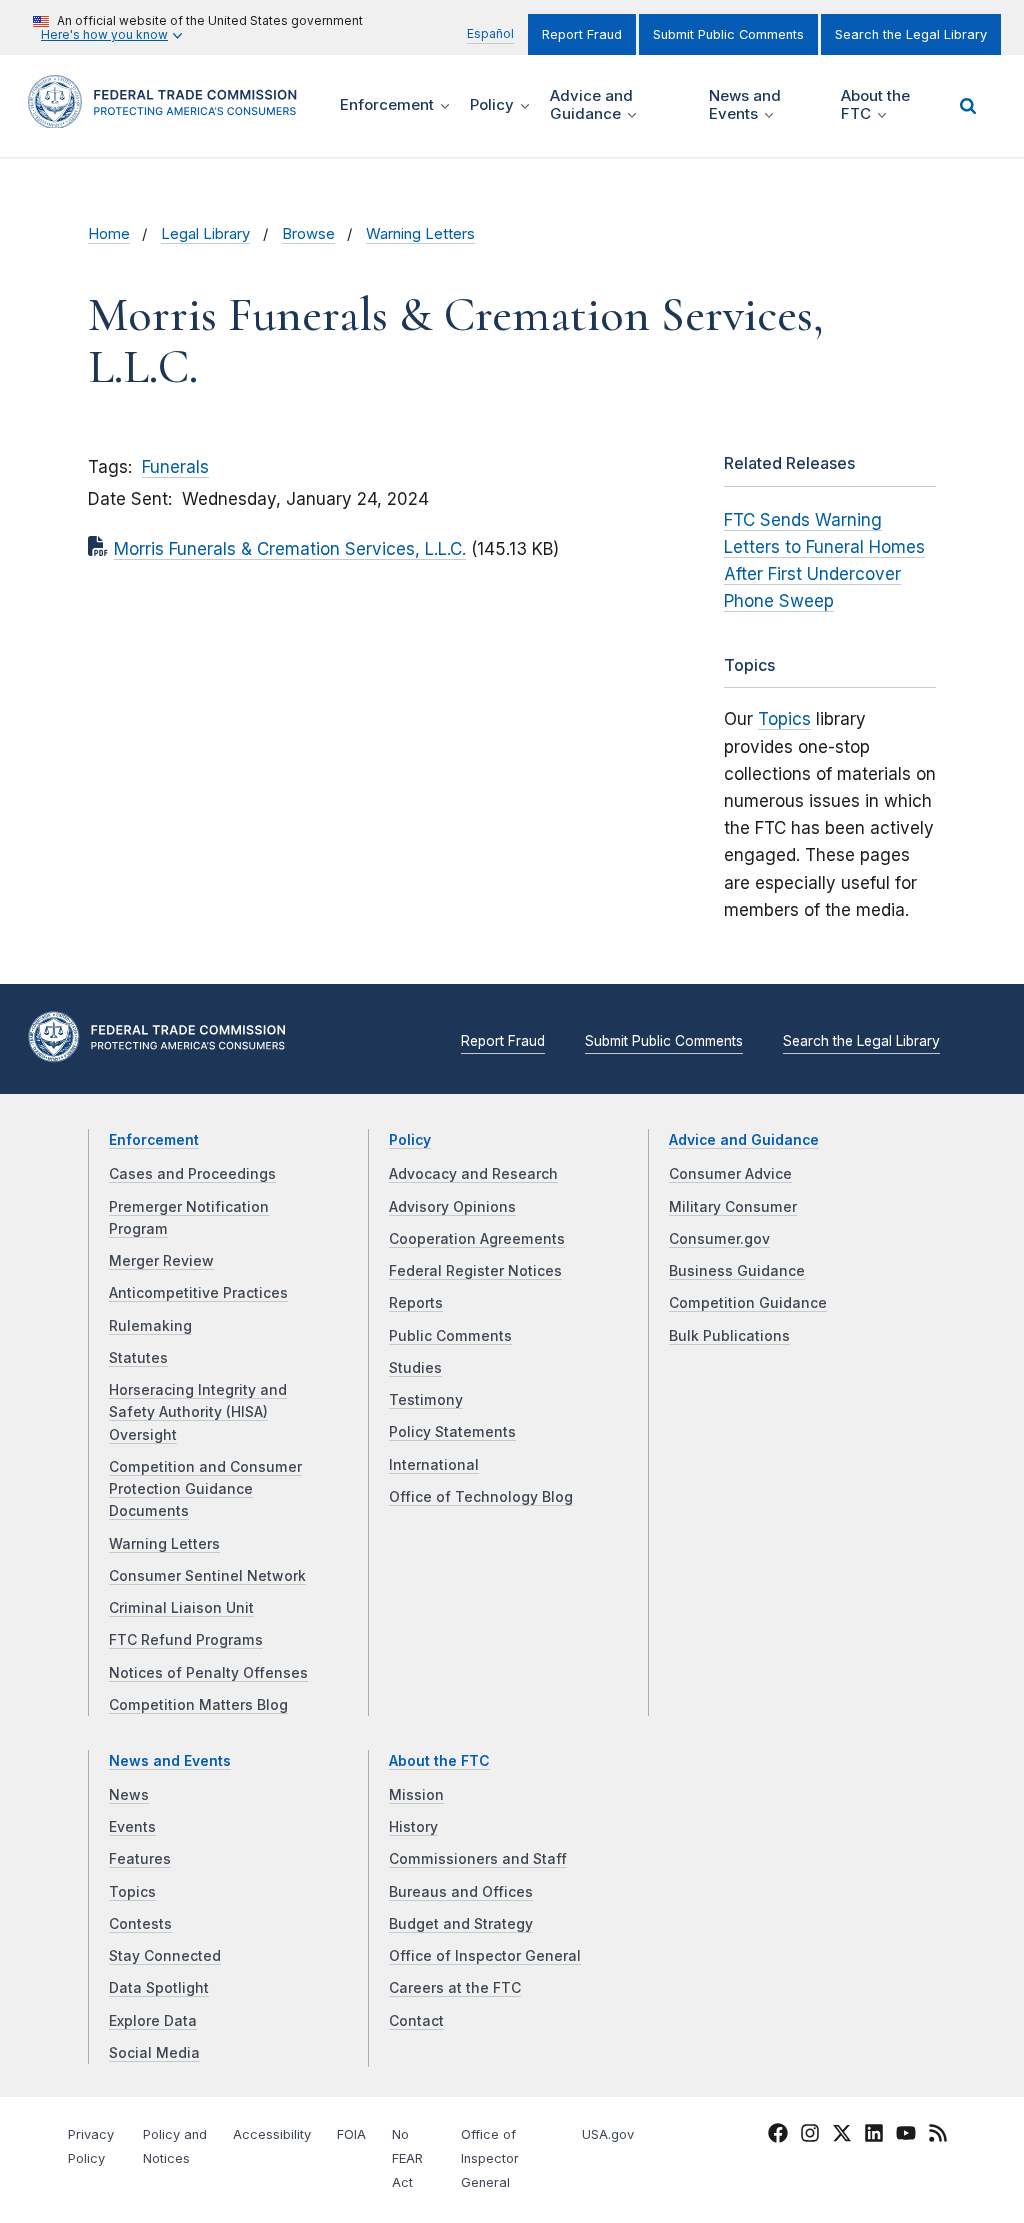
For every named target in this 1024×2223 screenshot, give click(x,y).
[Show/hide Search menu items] (968, 106)
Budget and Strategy (461, 1924)
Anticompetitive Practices (198, 1293)
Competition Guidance (748, 1303)
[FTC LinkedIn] (874, 2137)
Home (109, 234)
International (434, 1465)
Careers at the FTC (455, 1988)
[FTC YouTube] (906, 2137)
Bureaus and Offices (461, 1892)
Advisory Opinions (452, 1207)
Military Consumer (733, 1207)
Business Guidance (737, 1271)
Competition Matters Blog (198, 1705)
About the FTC (439, 1761)
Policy (410, 1140)
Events (132, 1827)
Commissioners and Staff (478, 1859)
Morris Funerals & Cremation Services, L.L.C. (290, 549)
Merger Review (161, 1261)
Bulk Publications (729, 1336)
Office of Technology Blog (481, 1497)
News (129, 1795)
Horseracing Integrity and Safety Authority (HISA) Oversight (198, 1412)
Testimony (426, 1400)
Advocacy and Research (473, 1174)
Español (490, 33)
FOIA (351, 2134)
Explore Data (153, 2021)
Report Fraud (582, 34)
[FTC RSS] (938, 2137)
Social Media (154, 2053)
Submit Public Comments (728, 34)
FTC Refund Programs (186, 1640)
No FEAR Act (407, 2158)
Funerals (175, 467)
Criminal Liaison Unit (181, 1608)
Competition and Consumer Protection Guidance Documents (205, 1489)
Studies (415, 1368)
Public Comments (450, 1336)
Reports (416, 1303)
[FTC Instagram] (810, 2137)
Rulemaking (150, 1326)
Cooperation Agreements (477, 1239)
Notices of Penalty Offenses (208, 1673)
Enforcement (154, 1140)
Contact (416, 2021)
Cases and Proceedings (192, 1174)
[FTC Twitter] (842, 2133)
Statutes (138, 1358)
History (413, 1827)
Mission (416, 1795)
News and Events (170, 1761)
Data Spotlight (159, 1988)
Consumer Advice (730, 1174)
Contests (140, 1924)
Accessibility (272, 2134)
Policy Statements (452, 1432)
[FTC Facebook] (778, 2137)
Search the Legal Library (911, 34)
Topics (784, 719)
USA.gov (608, 2134)
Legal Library (205, 234)
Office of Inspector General (485, 1956)
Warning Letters (420, 234)
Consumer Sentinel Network (207, 1576)
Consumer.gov (719, 1239)
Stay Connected (165, 1956)
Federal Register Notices (475, 1271)
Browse (308, 234)
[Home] (169, 116)
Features (140, 1859)
